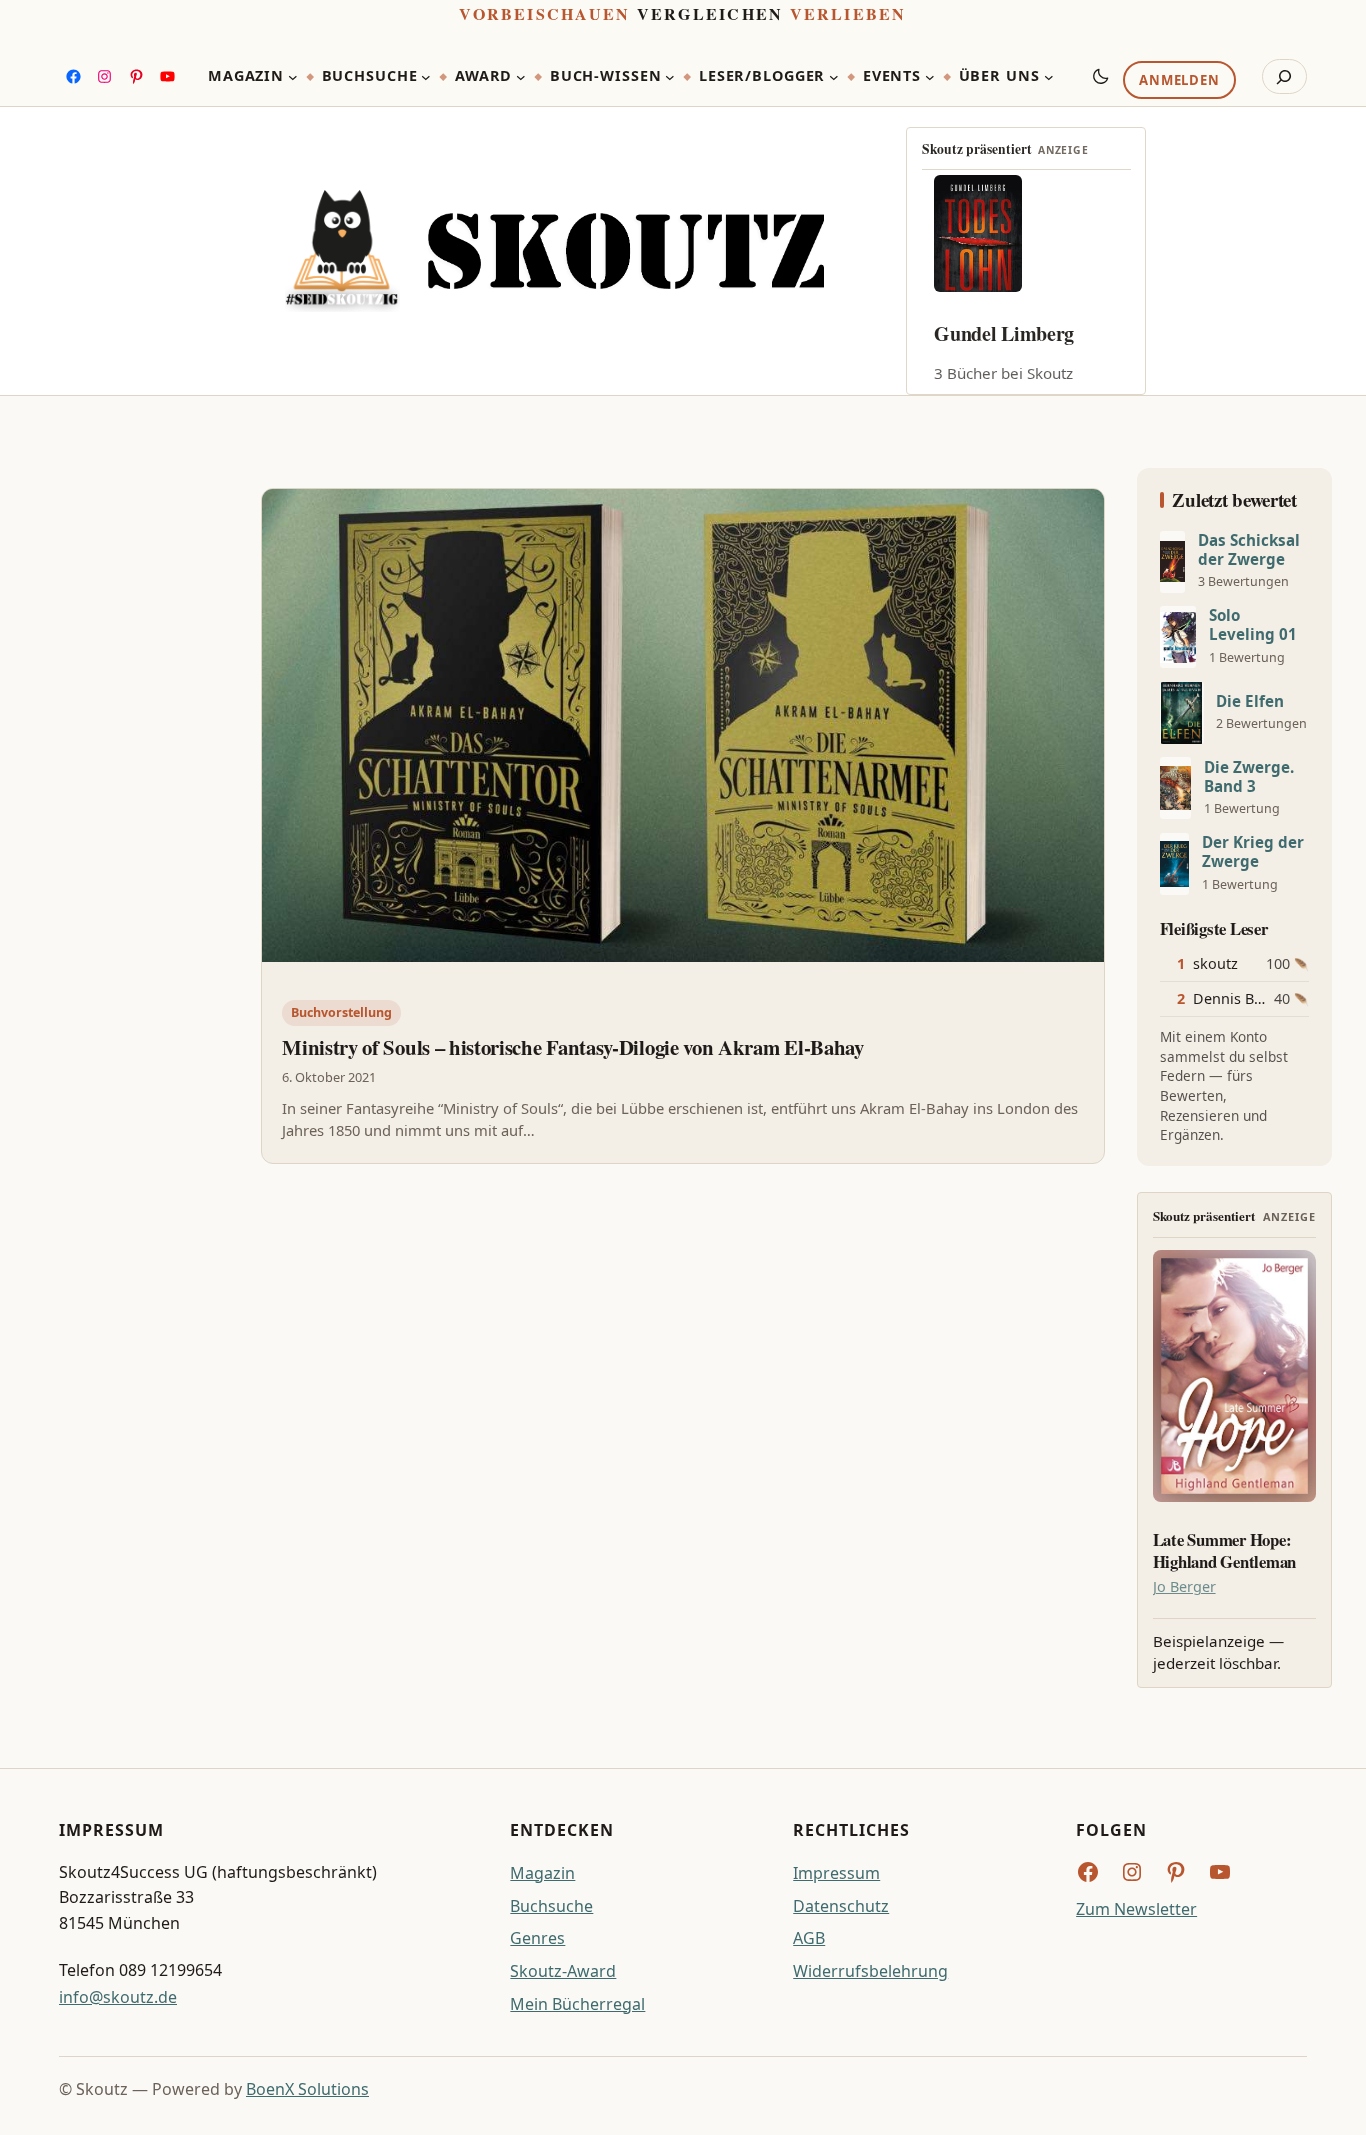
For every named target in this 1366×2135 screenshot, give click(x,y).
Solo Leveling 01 (1253, 625)
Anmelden (1179, 81)
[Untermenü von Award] (521, 77)
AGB (809, 1938)
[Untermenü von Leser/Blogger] (834, 77)
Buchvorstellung (341, 1012)
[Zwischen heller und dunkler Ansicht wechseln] (1101, 76)
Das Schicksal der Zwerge (1249, 550)
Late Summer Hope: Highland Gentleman (1224, 1551)
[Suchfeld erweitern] (1284, 77)
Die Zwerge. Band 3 (1249, 777)
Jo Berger (1184, 1586)
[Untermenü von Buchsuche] (426, 77)
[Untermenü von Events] (930, 77)
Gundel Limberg (1004, 333)
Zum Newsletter (1136, 1909)
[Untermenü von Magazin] (293, 77)
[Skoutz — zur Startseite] (554, 251)
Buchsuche (551, 1906)
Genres (537, 1938)
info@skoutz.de (118, 1997)
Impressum (836, 1873)
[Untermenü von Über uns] (1049, 77)
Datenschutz (841, 1906)
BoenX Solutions (307, 2089)
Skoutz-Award (563, 1971)
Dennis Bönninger (1255, 998)
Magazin (542, 1873)
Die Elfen (1250, 701)
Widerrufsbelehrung (870, 1971)
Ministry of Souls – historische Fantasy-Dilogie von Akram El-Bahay (572, 1047)
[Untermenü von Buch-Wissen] (670, 77)
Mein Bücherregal (577, 2004)
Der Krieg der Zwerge (1253, 852)
